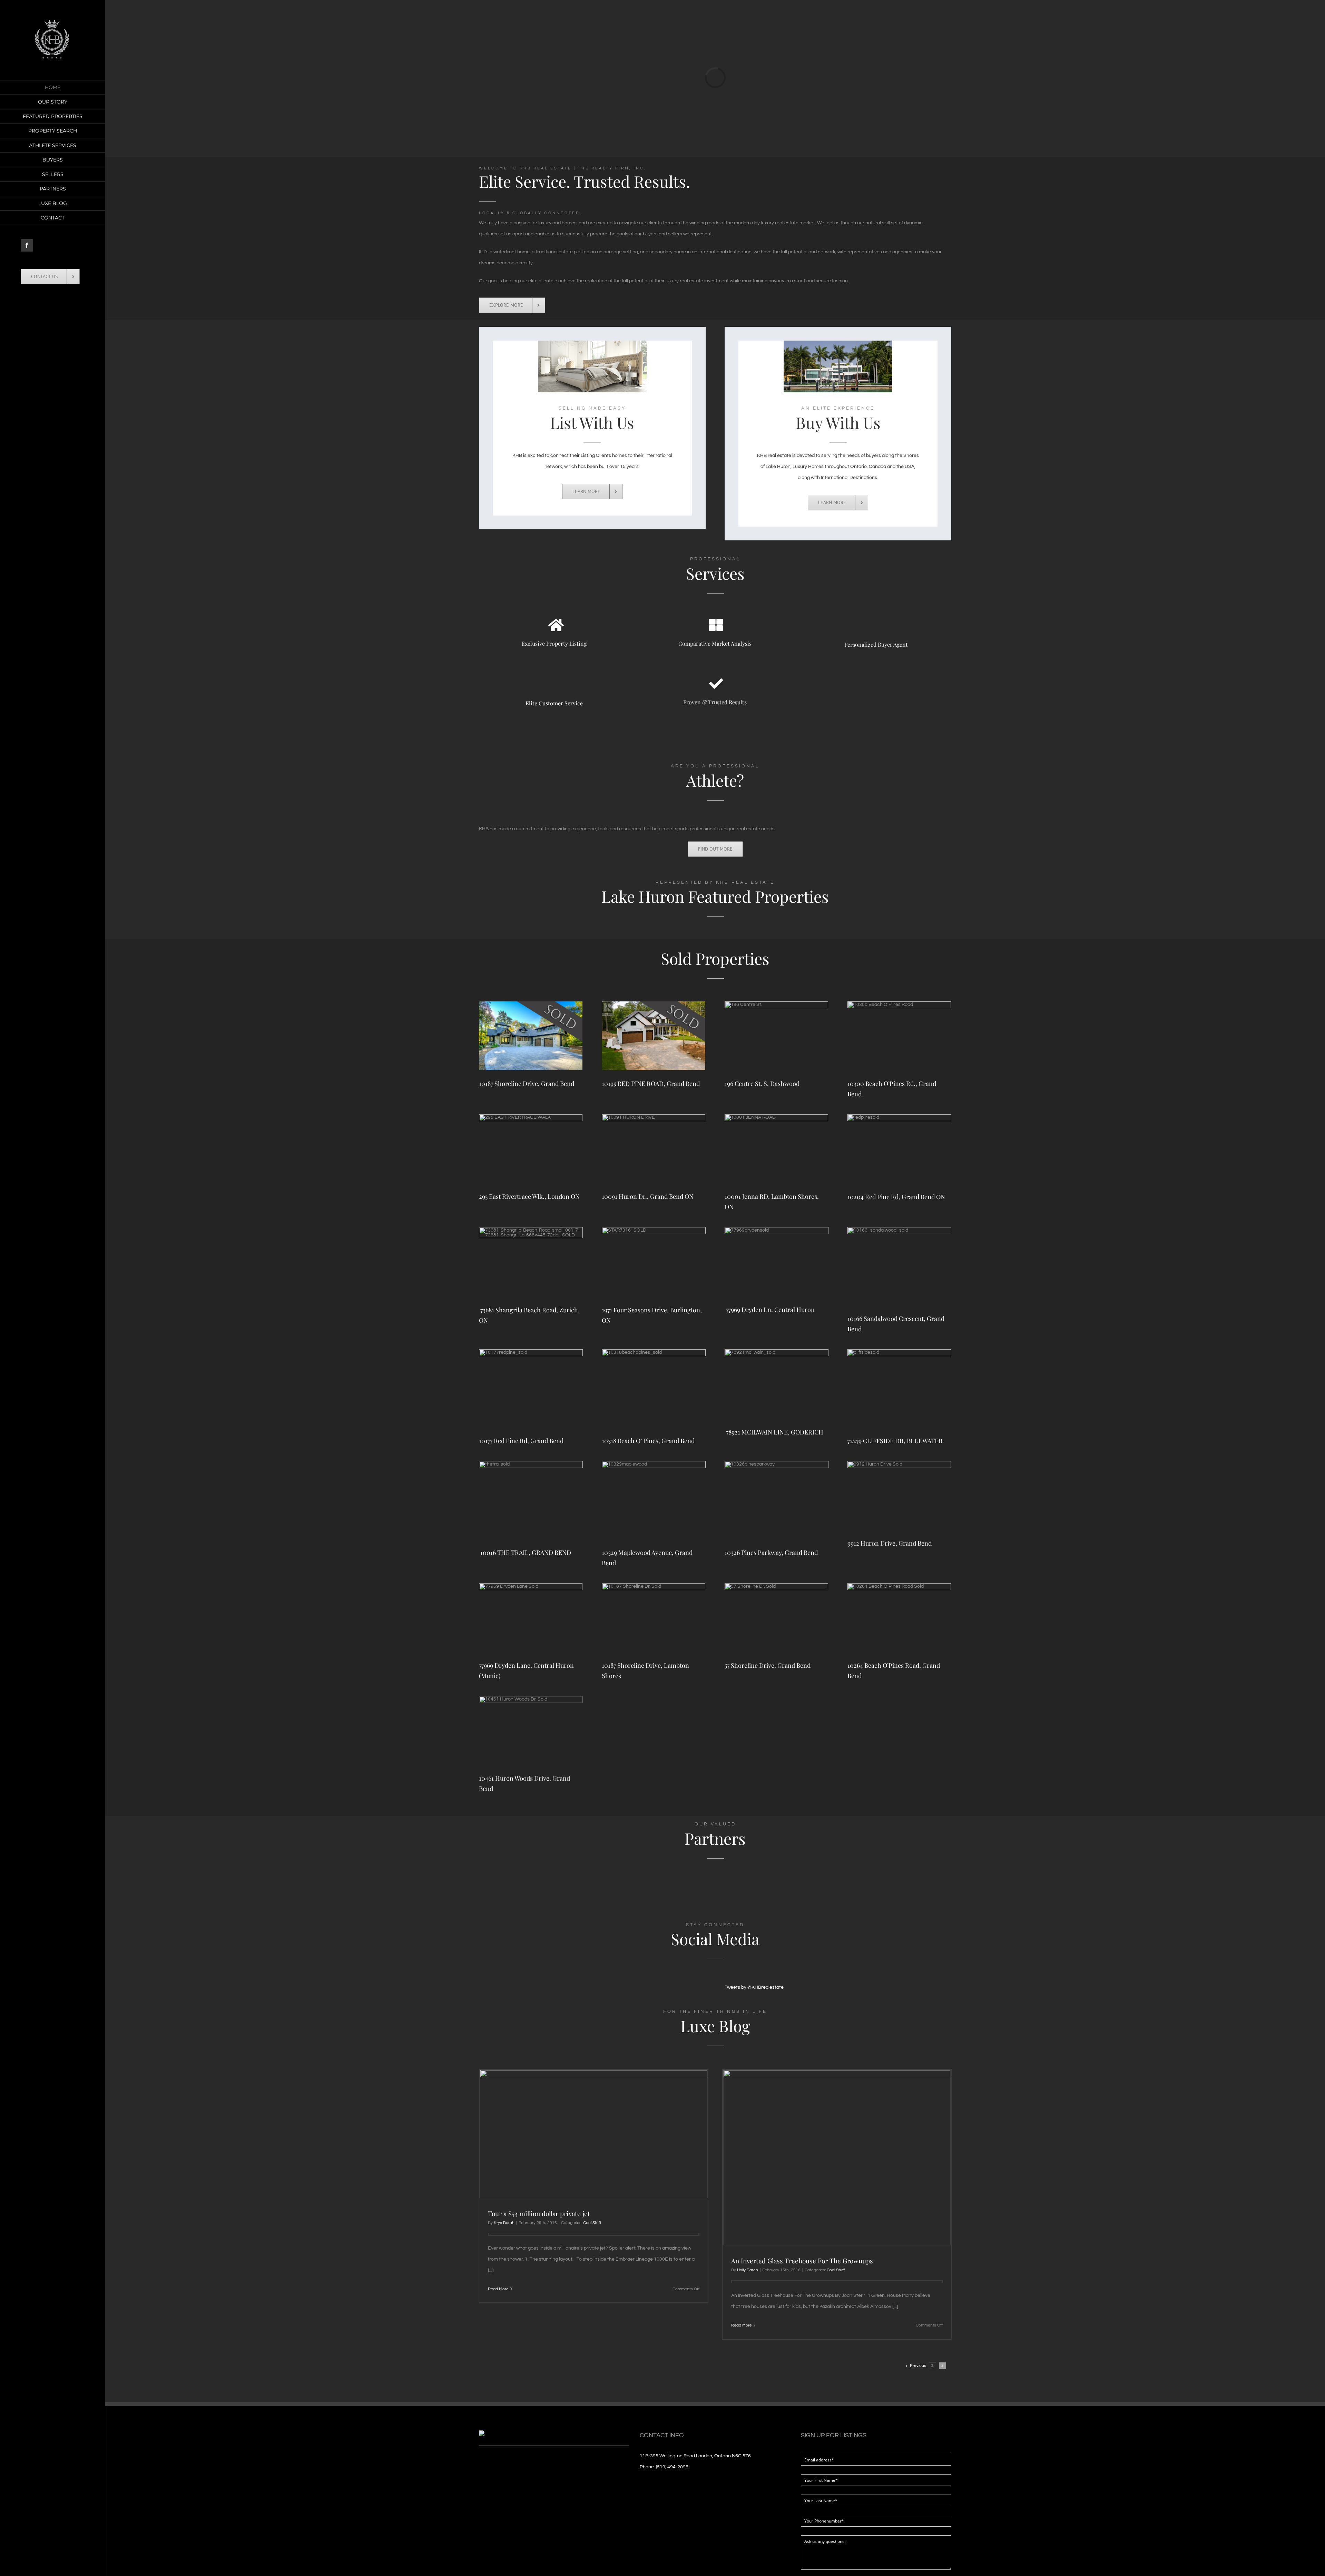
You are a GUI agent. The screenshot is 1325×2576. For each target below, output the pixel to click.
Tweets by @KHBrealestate (754, 1987)
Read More (498, 2289)
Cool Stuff (592, 2223)
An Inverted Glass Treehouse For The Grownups (802, 2261)
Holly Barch (748, 2270)
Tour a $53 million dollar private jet (539, 2213)
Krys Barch (504, 2223)
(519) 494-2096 (672, 2467)
